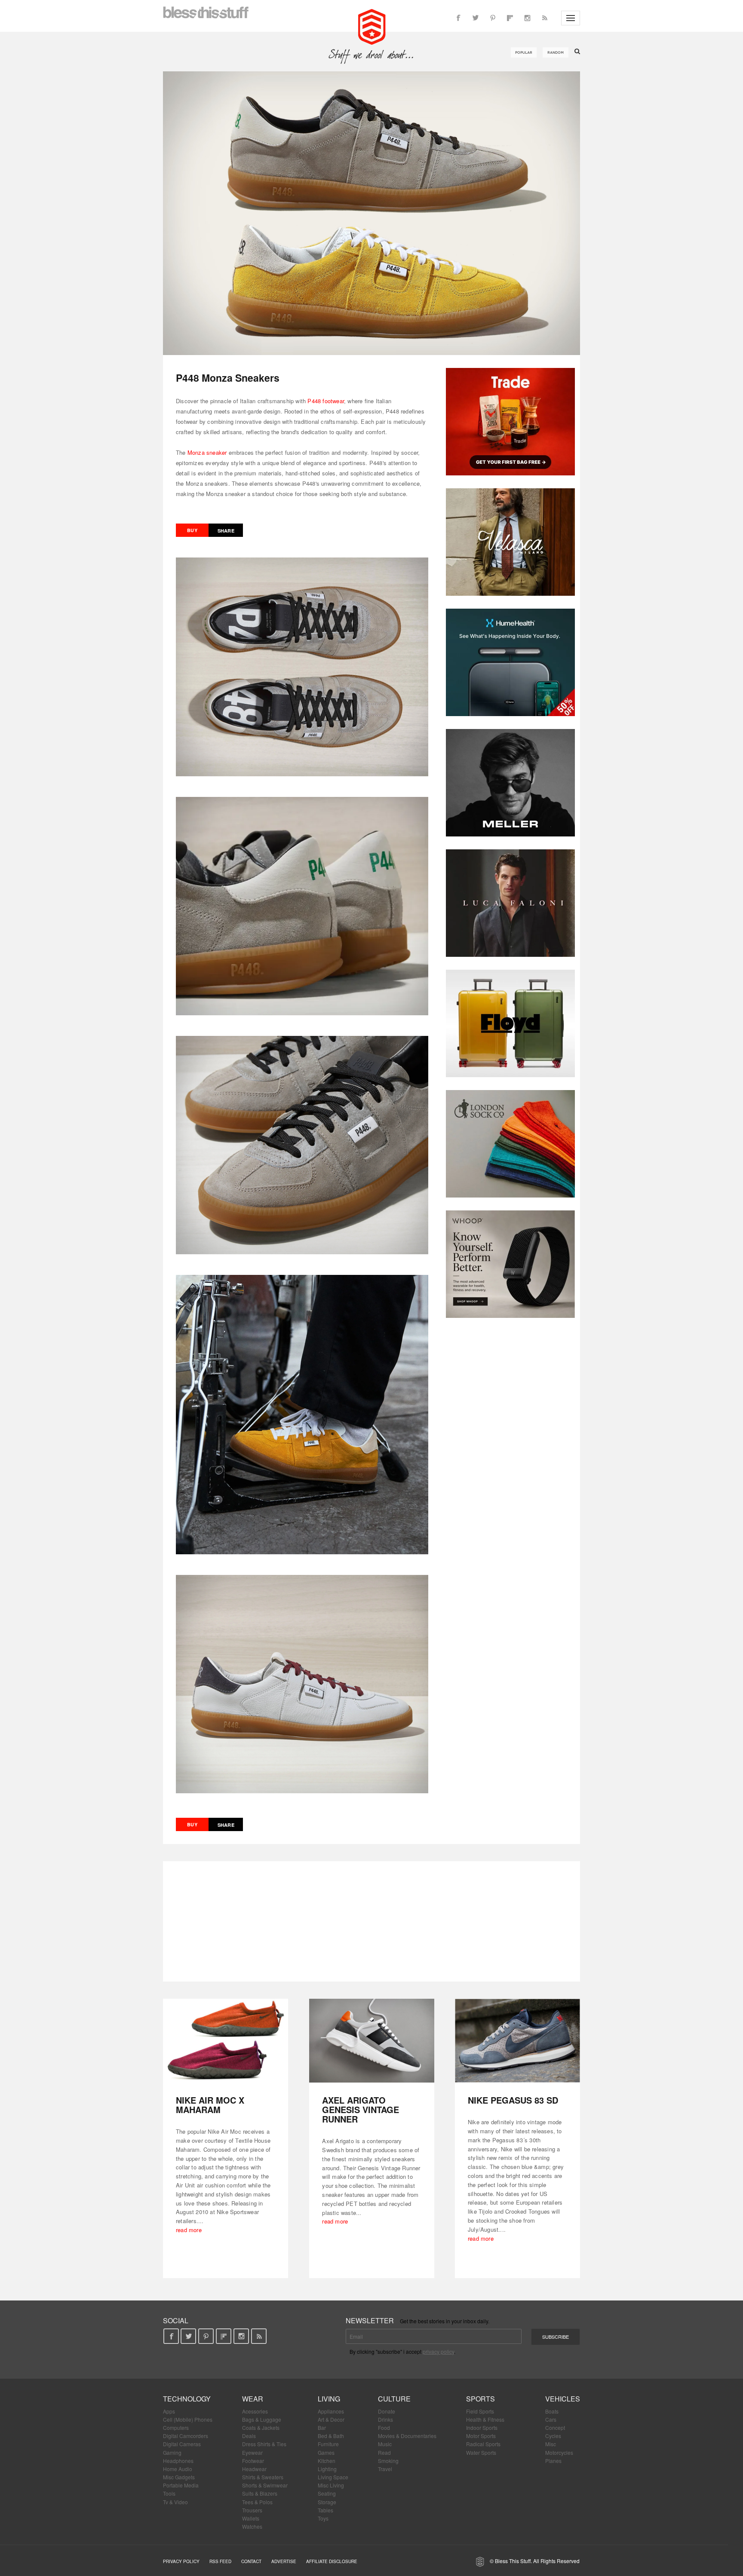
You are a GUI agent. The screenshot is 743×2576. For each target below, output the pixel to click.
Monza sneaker (207, 452)
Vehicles (563, 2399)
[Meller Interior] (510, 783)
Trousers (252, 2510)
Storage (327, 2502)
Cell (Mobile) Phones (188, 2419)
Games (326, 2452)
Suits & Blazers (260, 2493)
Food (384, 2427)
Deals (249, 2436)
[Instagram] (527, 18)
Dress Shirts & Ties (264, 2444)
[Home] (372, 26)
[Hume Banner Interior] (510, 662)
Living (329, 2399)
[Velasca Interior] (510, 542)
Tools (169, 2493)
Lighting (327, 2469)
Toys (323, 2518)
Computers (176, 2427)
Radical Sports (483, 2444)
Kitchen (327, 2461)
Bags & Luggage (262, 2419)
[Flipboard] (510, 18)
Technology (187, 2399)
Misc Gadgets (179, 2477)
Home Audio (178, 2469)
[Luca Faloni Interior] (510, 903)
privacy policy (438, 2351)
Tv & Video (175, 2502)
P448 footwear (326, 401)
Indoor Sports (482, 2427)
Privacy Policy (181, 2561)
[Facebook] (458, 18)
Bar (322, 2427)
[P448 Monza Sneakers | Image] (371, 213)
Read (384, 2452)
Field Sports (480, 2411)
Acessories (255, 2411)
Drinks (385, 2419)
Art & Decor (331, 2419)
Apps (169, 2411)
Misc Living (331, 2485)
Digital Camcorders (186, 2436)
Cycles (553, 2436)
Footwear (253, 2461)
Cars (551, 2419)
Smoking (388, 2461)
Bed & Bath (331, 2436)
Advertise (284, 2561)
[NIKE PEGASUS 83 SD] (517, 2041)
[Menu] (571, 18)
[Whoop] (510, 1264)
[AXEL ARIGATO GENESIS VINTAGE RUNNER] (372, 2041)
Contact (251, 2561)
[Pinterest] (493, 18)
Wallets (251, 2518)
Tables (325, 2510)
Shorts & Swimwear (265, 2485)
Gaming (172, 2452)
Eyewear (252, 2452)
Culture (394, 2399)
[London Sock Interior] (510, 1144)
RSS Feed (220, 2561)
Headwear (254, 2469)
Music (385, 2444)
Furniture (328, 2444)
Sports (480, 2399)
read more (189, 2230)
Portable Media (181, 2485)
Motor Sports (481, 2436)
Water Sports (481, 2452)
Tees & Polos (257, 2502)
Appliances (331, 2411)
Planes (553, 2461)
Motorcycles (559, 2452)
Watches (252, 2526)
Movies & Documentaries (407, 2436)
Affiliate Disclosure (332, 2561)
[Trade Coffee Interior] (510, 422)
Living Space (333, 2477)
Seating (327, 2493)
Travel (385, 2469)
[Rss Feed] (544, 18)
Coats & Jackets (261, 2427)
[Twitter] (476, 18)
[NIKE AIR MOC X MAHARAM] (226, 2041)
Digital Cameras (182, 2444)
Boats (552, 2411)
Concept (555, 2427)
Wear (253, 2399)
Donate (387, 2411)
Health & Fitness (485, 2419)
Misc (551, 2444)
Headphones (178, 2461)
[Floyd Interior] (510, 1023)
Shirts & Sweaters (263, 2477)
